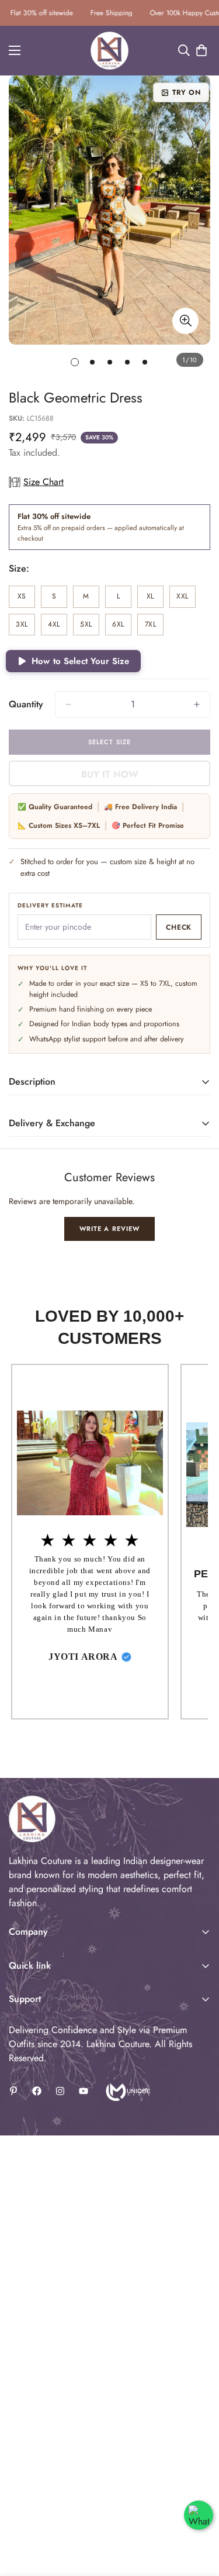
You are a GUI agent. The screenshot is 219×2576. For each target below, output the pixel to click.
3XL (25, 627)
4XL (58, 627)
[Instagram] (60, 2091)
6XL (122, 627)
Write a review (109, 1229)
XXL (186, 599)
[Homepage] (127, 2091)
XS (26, 599)
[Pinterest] (13, 2091)
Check (179, 927)
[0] (201, 50)
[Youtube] (84, 2091)
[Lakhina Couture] (109, 51)
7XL (154, 627)
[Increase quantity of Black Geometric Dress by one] (197, 704)
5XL (90, 627)
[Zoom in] (185, 321)
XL (155, 599)
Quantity (26, 704)
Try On (187, 92)
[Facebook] (37, 2091)
